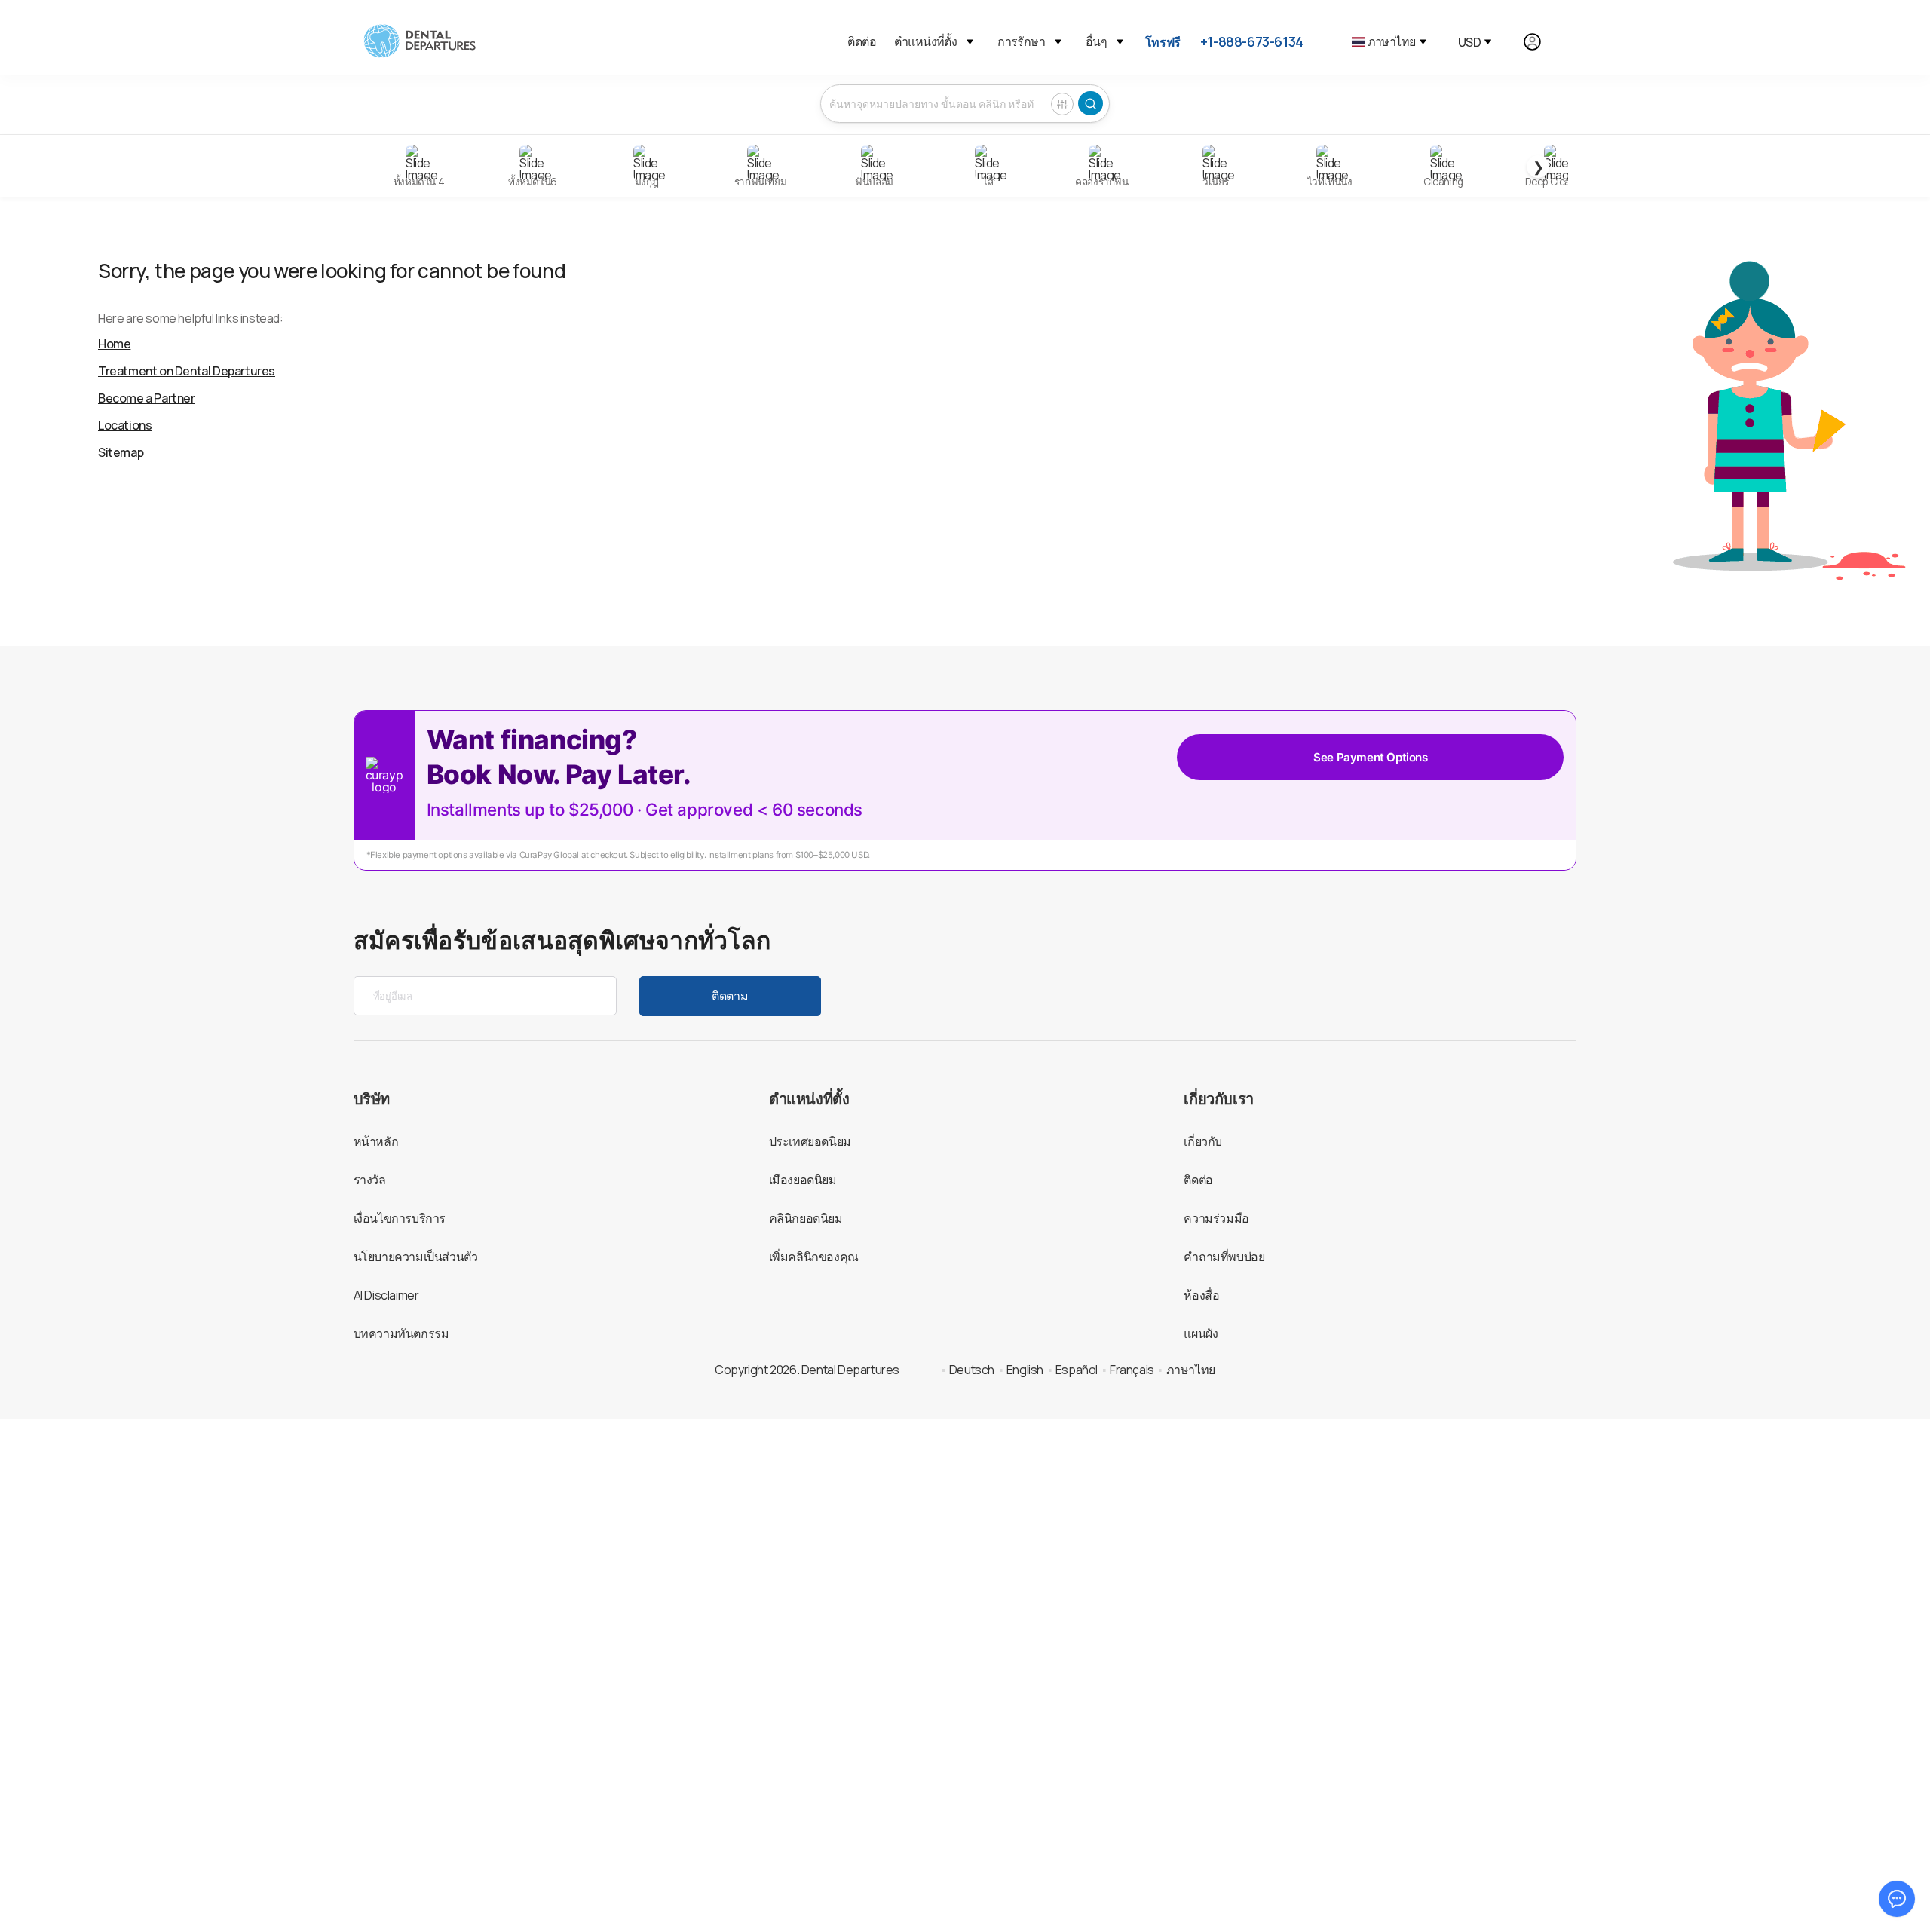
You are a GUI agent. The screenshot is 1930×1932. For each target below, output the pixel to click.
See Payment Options (1370, 757)
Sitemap (121, 452)
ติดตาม (730, 996)
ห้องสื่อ (1201, 1295)
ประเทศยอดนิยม (810, 1141)
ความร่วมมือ (1216, 1218)
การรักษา (1021, 41)
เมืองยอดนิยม (803, 1180)
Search (1091, 103)
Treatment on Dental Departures (187, 371)
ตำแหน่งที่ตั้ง (925, 41)
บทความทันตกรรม (401, 1333)
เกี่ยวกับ (1203, 1141)
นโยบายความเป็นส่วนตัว (416, 1257)
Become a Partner (147, 398)
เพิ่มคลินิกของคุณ (814, 1257)
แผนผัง (1201, 1333)
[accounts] (1541, 42)
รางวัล (370, 1180)
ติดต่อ (862, 41)
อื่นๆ (1096, 41)
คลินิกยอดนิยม (806, 1218)
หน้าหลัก (376, 1141)
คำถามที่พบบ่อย (1224, 1257)
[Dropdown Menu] (970, 42)
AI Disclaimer (386, 1295)
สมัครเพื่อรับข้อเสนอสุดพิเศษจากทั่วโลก (562, 940)
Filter (1062, 104)
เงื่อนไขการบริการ (400, 1218)
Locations (125, 425)
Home (114, 344)
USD (1469, 42)
